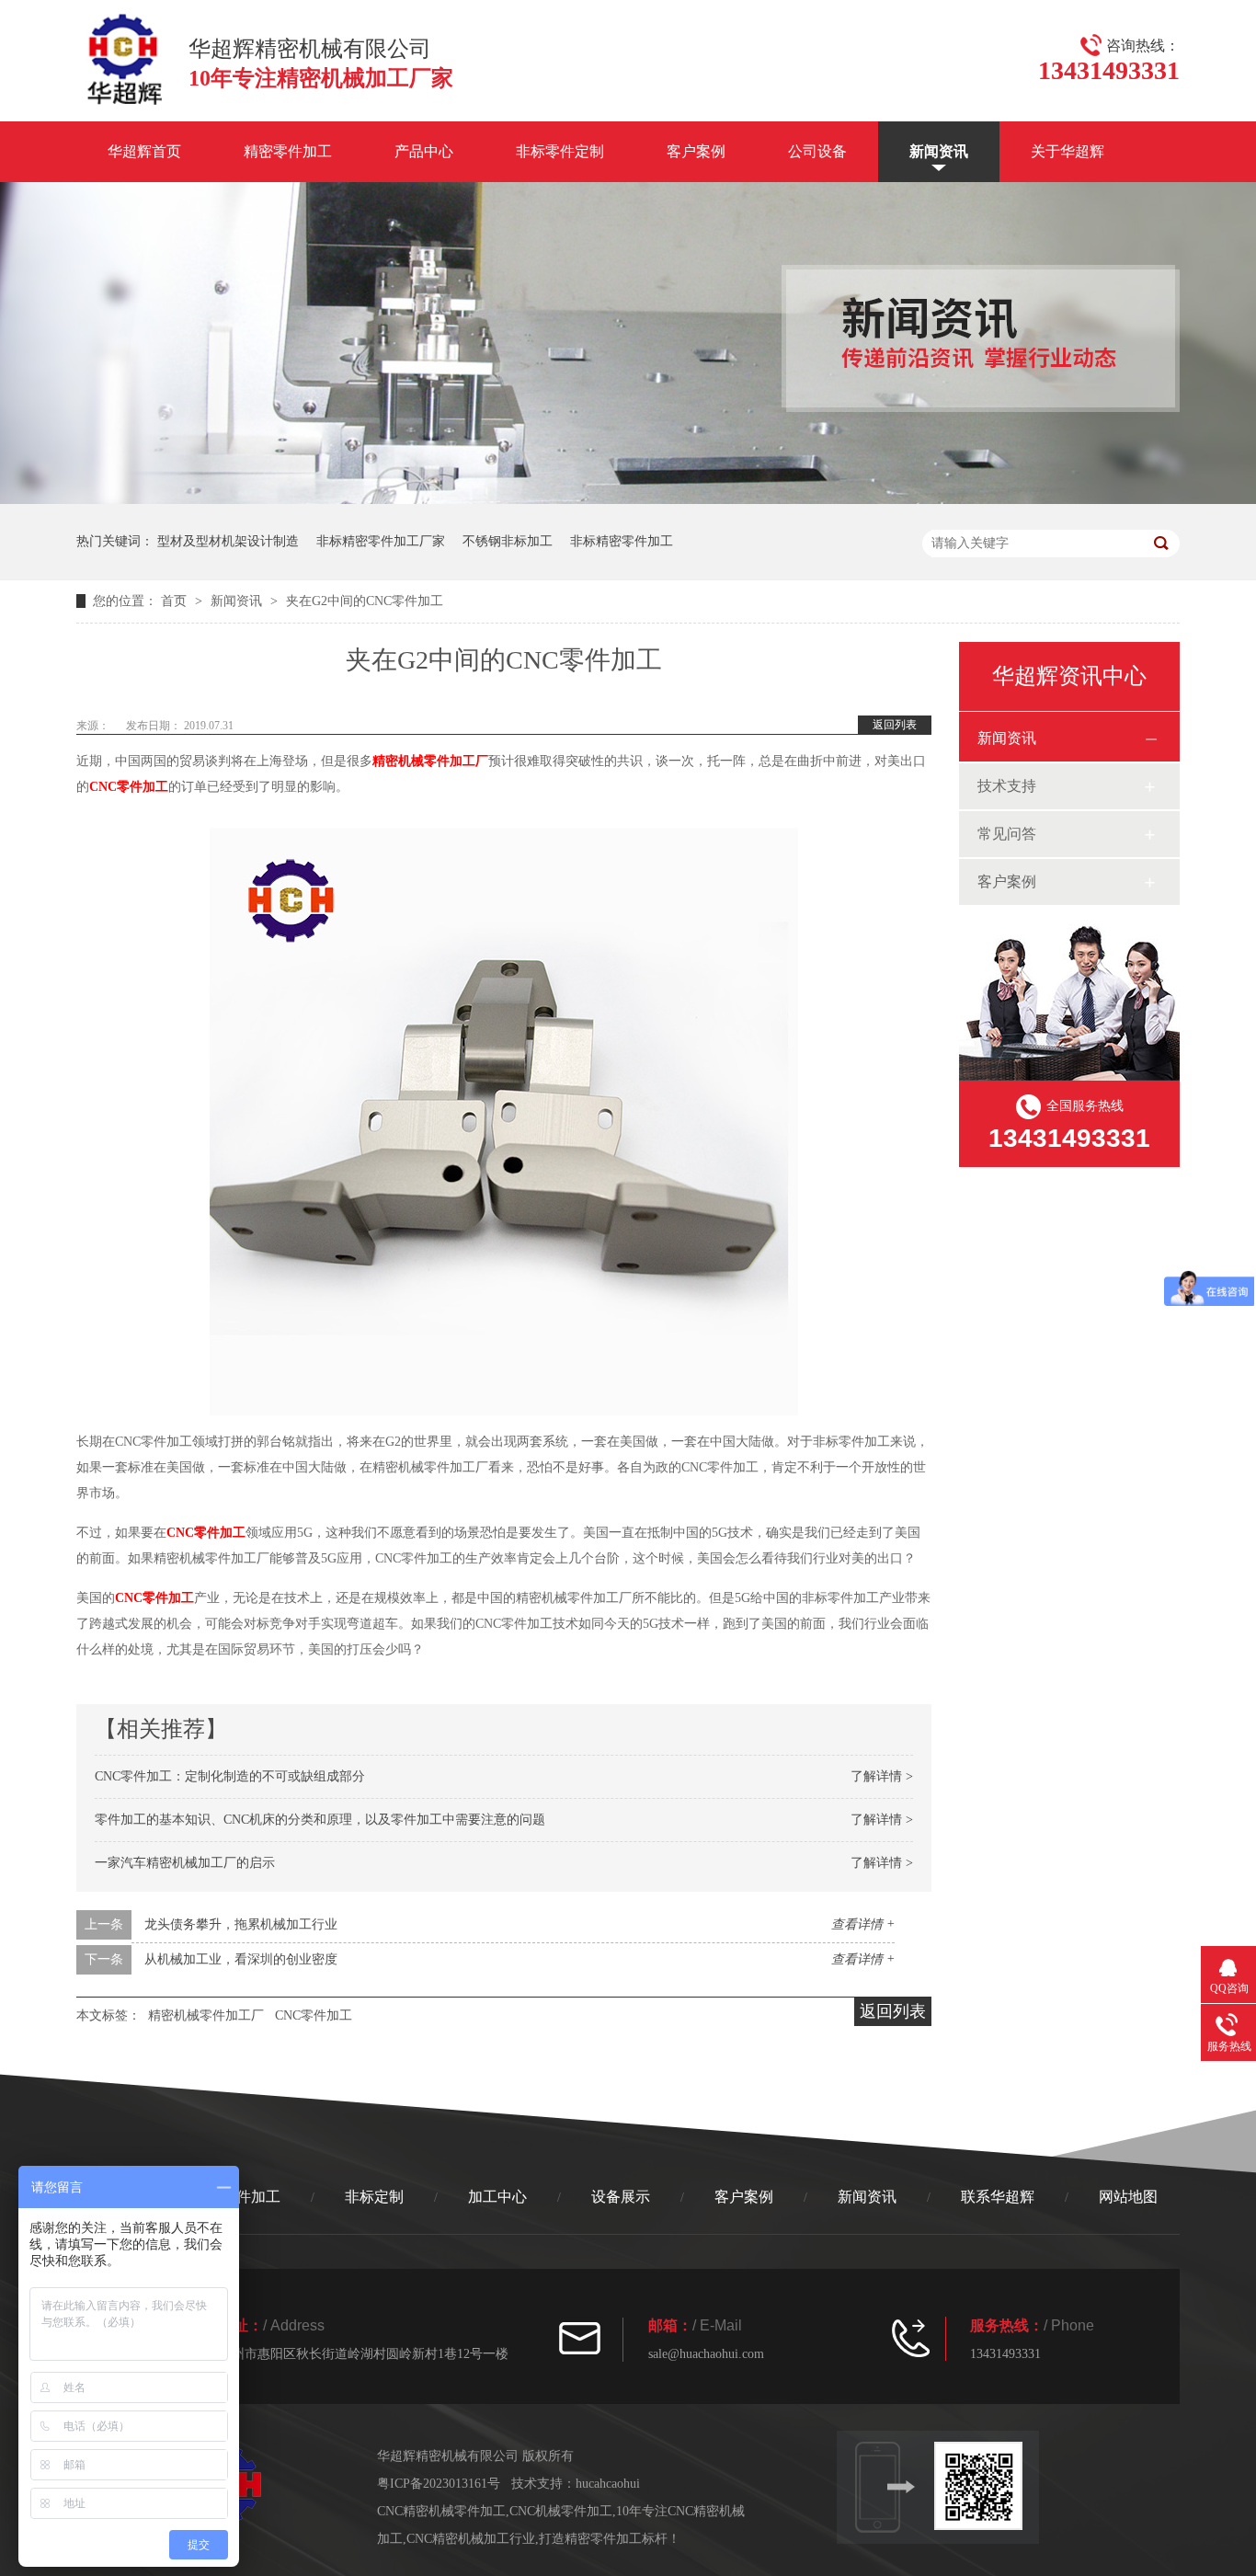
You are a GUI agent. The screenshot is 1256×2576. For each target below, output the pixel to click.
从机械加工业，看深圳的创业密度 (241, 1959)
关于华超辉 (1068, 151)
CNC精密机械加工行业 (471, 2539)
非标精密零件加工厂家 (381, 541)
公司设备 (817, 151)
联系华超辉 (998, 2197)
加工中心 (497, 2197)
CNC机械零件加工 (561, 2511)
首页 (176, 601)
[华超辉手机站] (987, 2486)
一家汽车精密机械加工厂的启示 (185, 1863)
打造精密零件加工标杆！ (610, 2539)
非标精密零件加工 (622, 541)
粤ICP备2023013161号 (439, 2484)
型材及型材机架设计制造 (228, 541)
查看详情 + (863, 1924)
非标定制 (374, 2197)
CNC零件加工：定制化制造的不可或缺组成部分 (230, 1776)
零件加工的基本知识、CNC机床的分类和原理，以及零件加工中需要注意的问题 (320, 1820)
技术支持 (1007, 786)
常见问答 (1007, 834)
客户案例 (696, 151)
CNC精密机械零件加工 (441, 2511)
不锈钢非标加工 (508, 541)
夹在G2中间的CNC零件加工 (365, 601)
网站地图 (1128, 2197)
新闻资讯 (939, 151)
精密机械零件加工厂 (430, 761)
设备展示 (621, 2197)
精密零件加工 (288, 151)
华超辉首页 (144, 151)
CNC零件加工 (129, 787)
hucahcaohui (608, 2484)
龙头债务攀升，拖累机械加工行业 (241, 1924)
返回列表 (895, 725)
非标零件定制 (560, 151)
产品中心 (424, 151)
